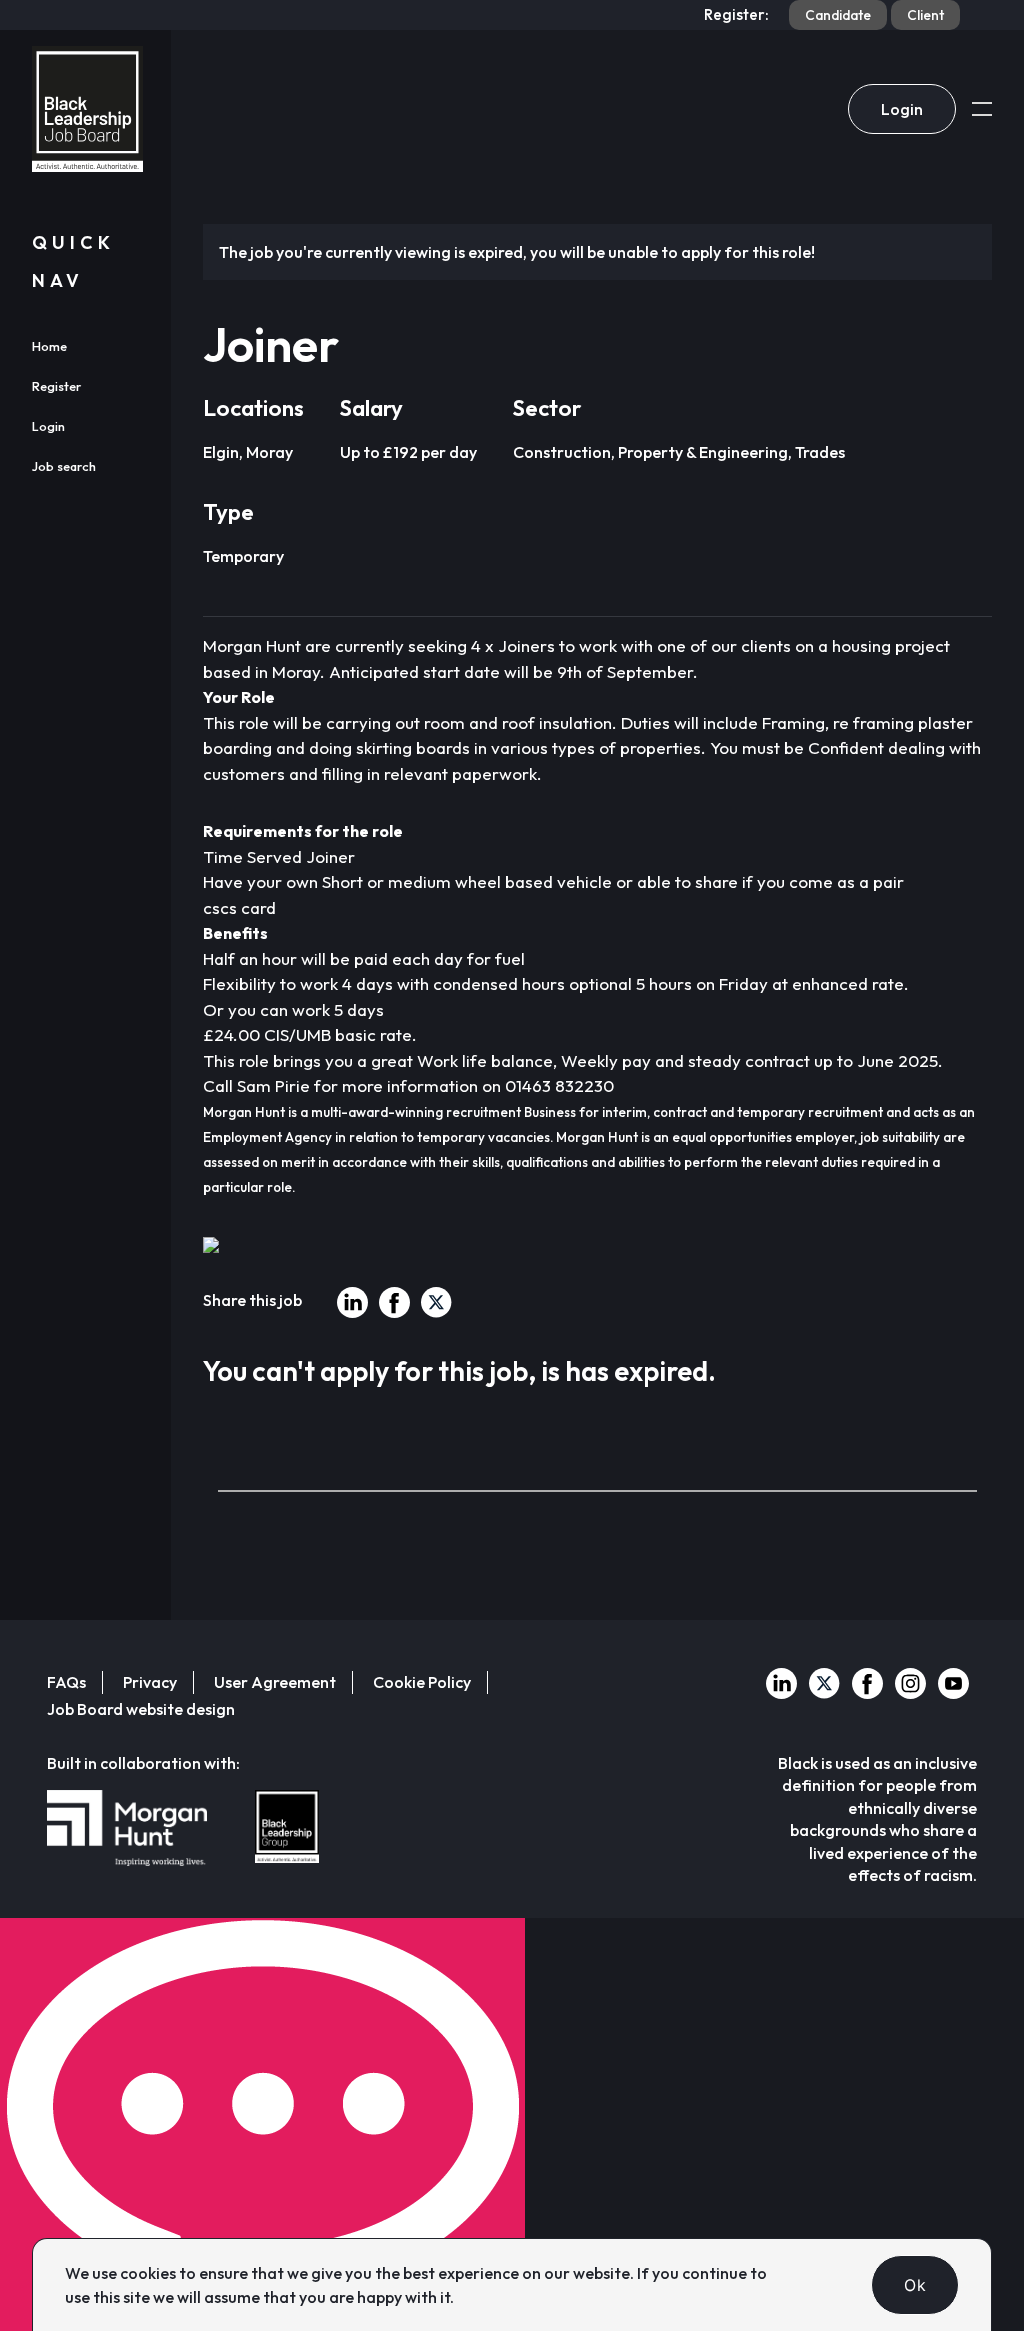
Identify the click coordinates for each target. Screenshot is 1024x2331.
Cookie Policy (422, 1682)
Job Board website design (141, 1709)
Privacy (150, 1682)
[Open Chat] (262, 2124)
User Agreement (275, 1682)
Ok (915, 2285)
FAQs (66, 1682)
